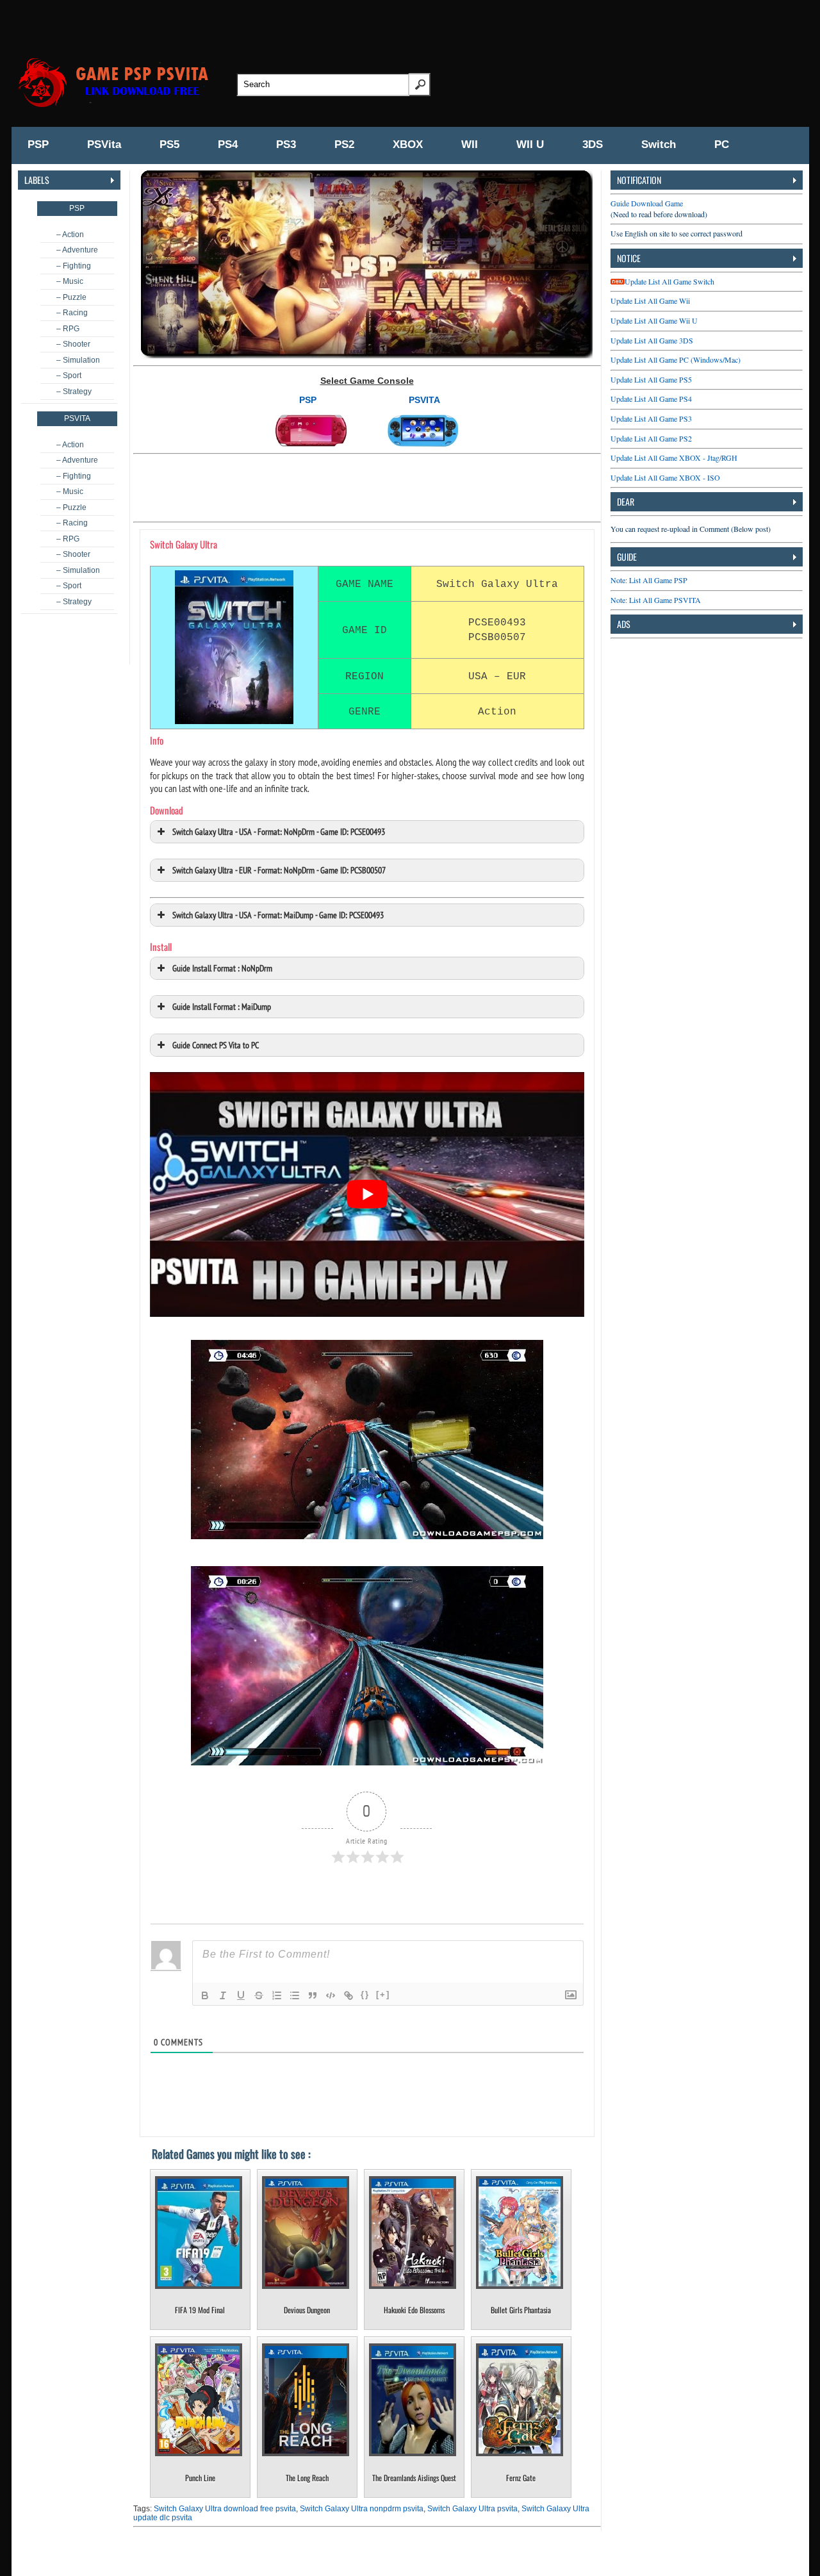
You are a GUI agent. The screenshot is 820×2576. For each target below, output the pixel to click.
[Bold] (205, 1995)
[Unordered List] (295, 1995)
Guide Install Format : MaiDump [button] (222, 1006)
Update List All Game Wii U (654, 320)
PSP (38, 144)
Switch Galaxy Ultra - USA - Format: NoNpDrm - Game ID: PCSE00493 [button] (279, 831)
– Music (70, 281)
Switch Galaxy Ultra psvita (472, 2509)
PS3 (286, 144)
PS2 (344, 144)
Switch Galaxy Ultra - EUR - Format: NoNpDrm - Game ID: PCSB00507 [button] (279, 870)
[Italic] (223, 1995)
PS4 (228, 144)
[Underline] (241, 1995)
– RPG (68, 329)
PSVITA (424, 400)
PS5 (169, 144)
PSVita (104, 144)
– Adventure (77, 250)
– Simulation (78, 360)
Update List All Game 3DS (652, 340)
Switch (659, 144)
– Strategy (74, 392)
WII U (530, 144)
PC (722, 144)
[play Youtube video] (367, 1194)
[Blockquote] (313, 1995)
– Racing (72, 313)
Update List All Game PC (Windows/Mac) (676, 359)
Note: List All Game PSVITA (656, 600)
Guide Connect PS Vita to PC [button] (216, 1045)
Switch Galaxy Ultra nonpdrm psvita (362, 2509)
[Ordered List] (277, 1995)
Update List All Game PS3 (651, 418)
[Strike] (259, 1995)
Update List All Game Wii (650, 301)
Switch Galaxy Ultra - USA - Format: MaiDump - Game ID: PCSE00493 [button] (278, 915)
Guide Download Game (647, 203)
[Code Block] (331, 1995)
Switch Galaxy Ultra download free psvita (225, 2509)
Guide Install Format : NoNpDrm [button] (222, 968)
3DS (593, 144)
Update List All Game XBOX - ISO (665, 477)
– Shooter (73, 344)
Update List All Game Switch (669, 281)
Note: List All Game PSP (649, 580)
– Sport (69, 376)
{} (365, 1994)
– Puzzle (71, 297)
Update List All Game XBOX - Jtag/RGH (674, 458)
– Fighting (74, 266)
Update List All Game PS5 (651, 379)
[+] (383, 1994)
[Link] (348, 1995)
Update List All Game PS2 (651, 438)
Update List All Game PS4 (651, 399)
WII (470, 144)
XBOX (408, 144)
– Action (70, 235)
